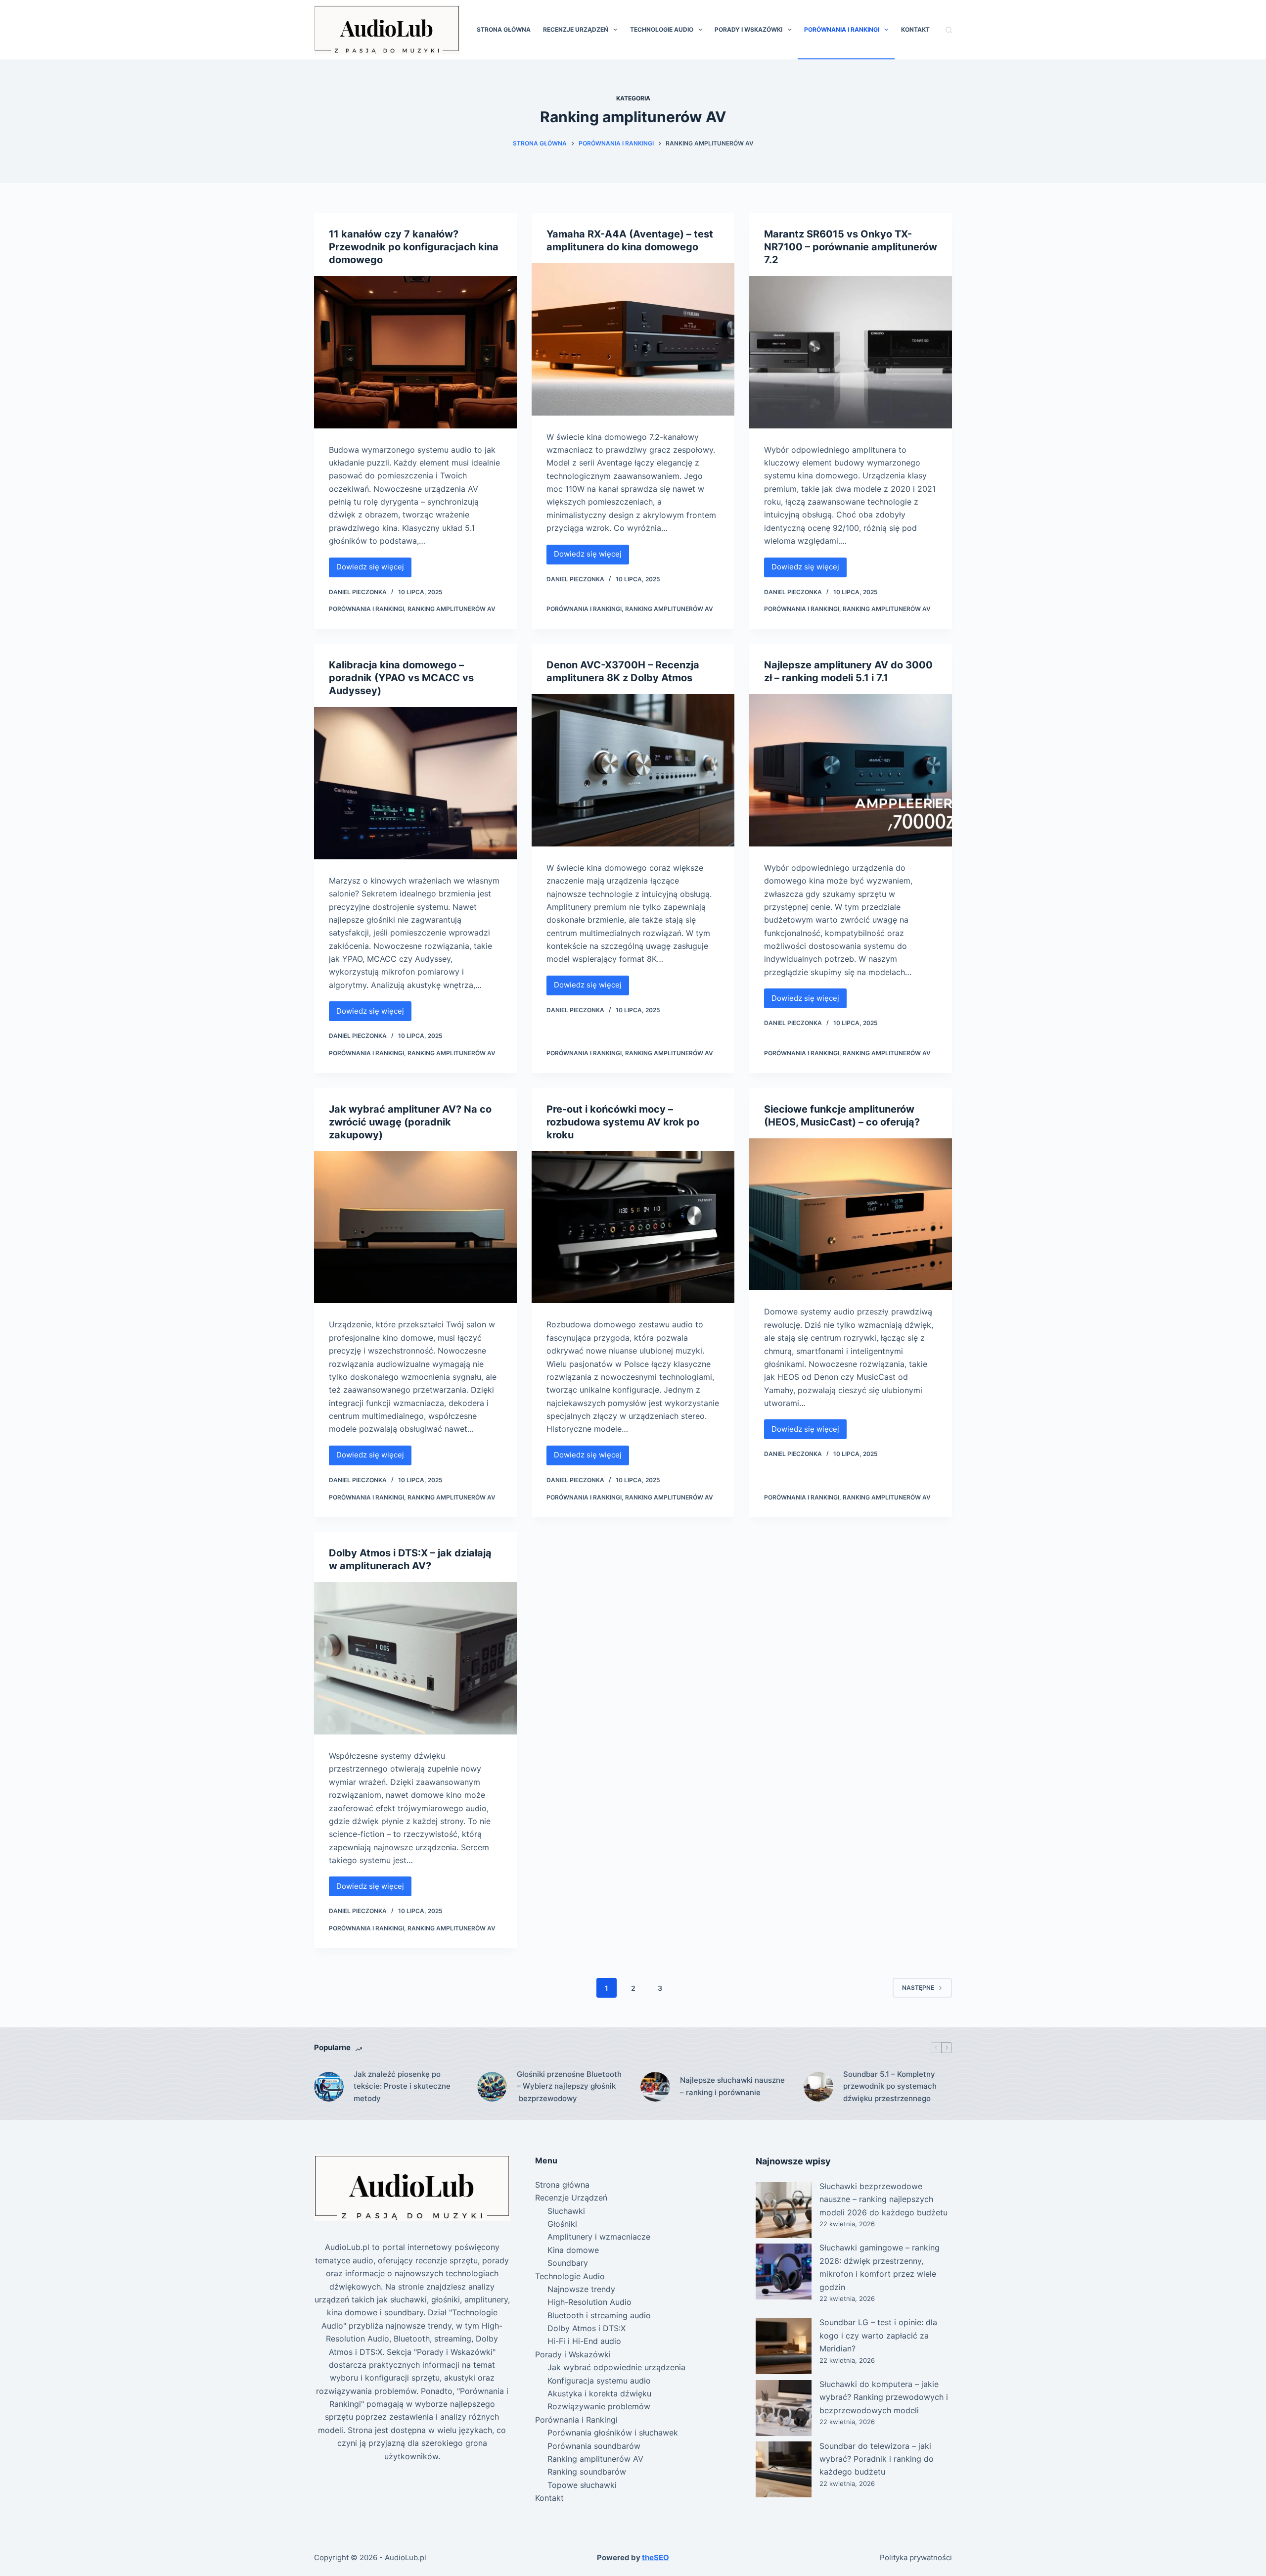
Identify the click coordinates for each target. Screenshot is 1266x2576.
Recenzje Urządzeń (576, 29)
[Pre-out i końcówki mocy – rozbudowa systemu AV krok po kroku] (633, 1227)
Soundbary (568, 2263)
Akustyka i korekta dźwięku (599, 2393)
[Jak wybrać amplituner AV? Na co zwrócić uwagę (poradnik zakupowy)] (415, 1227)
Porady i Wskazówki (748, 29)
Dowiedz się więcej (374, 569)
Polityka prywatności (916, 2557)
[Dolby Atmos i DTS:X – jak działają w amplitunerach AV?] (415, 1658)
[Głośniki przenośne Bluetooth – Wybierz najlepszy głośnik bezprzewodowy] (492, 2087)
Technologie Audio (662, 29)
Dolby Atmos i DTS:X (587, 2328)
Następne (918, 1988)
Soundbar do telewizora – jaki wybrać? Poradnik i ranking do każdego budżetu (877, 2459)
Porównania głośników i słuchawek (613, 2433)
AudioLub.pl (406, 2557)
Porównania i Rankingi (842, 29)
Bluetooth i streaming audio (599, 2315)
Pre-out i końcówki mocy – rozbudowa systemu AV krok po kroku (623, 1122)
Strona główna (504, 29)
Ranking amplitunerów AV (452, 609)
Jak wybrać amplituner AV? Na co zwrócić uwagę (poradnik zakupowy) (410, 1122)
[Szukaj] (949, 30)
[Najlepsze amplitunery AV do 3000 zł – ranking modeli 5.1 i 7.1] (851, 770)
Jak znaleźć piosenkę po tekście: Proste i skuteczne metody (402, 2086)
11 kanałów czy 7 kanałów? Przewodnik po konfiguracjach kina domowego (414, 247)
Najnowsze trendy (581, 2289)
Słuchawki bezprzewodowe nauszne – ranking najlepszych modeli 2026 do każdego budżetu (883, 2199)
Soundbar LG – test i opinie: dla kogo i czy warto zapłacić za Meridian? (878, 2335)
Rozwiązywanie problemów (599, 2406)
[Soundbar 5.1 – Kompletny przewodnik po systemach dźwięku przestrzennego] (818, 2087)
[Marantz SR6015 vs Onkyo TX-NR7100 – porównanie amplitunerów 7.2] (851, 352)
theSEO (656, 2557)
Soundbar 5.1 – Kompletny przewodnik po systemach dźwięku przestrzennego (890, 2086)
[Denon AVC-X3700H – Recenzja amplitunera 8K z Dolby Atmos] (633, 770)
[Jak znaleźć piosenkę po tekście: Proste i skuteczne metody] (329, 2087)
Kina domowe (573, 2250)
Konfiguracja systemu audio (599, 2381)
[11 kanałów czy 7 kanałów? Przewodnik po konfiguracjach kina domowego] (415, 352)
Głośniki (562, 2224)
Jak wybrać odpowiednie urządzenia (616, 2367)
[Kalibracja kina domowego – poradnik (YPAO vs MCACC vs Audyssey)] (415, 783)
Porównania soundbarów (594, 2446)
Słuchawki (566, 2211)
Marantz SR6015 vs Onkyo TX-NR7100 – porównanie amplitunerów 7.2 (851, 247)
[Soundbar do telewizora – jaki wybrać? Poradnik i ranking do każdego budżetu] (784, 2469)
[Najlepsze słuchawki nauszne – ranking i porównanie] (655, 2087)
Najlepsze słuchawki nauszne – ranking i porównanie (732, 2086)
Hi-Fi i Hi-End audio (584, 2341)
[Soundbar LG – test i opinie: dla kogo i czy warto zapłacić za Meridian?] (784, 2346)
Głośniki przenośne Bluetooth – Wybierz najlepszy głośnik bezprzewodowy (569, 2086)
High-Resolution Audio (589, 2302)
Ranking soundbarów (587, 2472)
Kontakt (915, 29)
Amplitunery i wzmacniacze (599, 2237)
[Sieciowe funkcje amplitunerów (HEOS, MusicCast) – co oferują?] (851, 1215)
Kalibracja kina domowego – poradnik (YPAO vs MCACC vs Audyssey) (401, 678)
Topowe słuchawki (582, 2485)
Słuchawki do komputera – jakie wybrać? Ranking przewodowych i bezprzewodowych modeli (884, 2397)
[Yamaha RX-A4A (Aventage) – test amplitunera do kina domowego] (633, 339)
